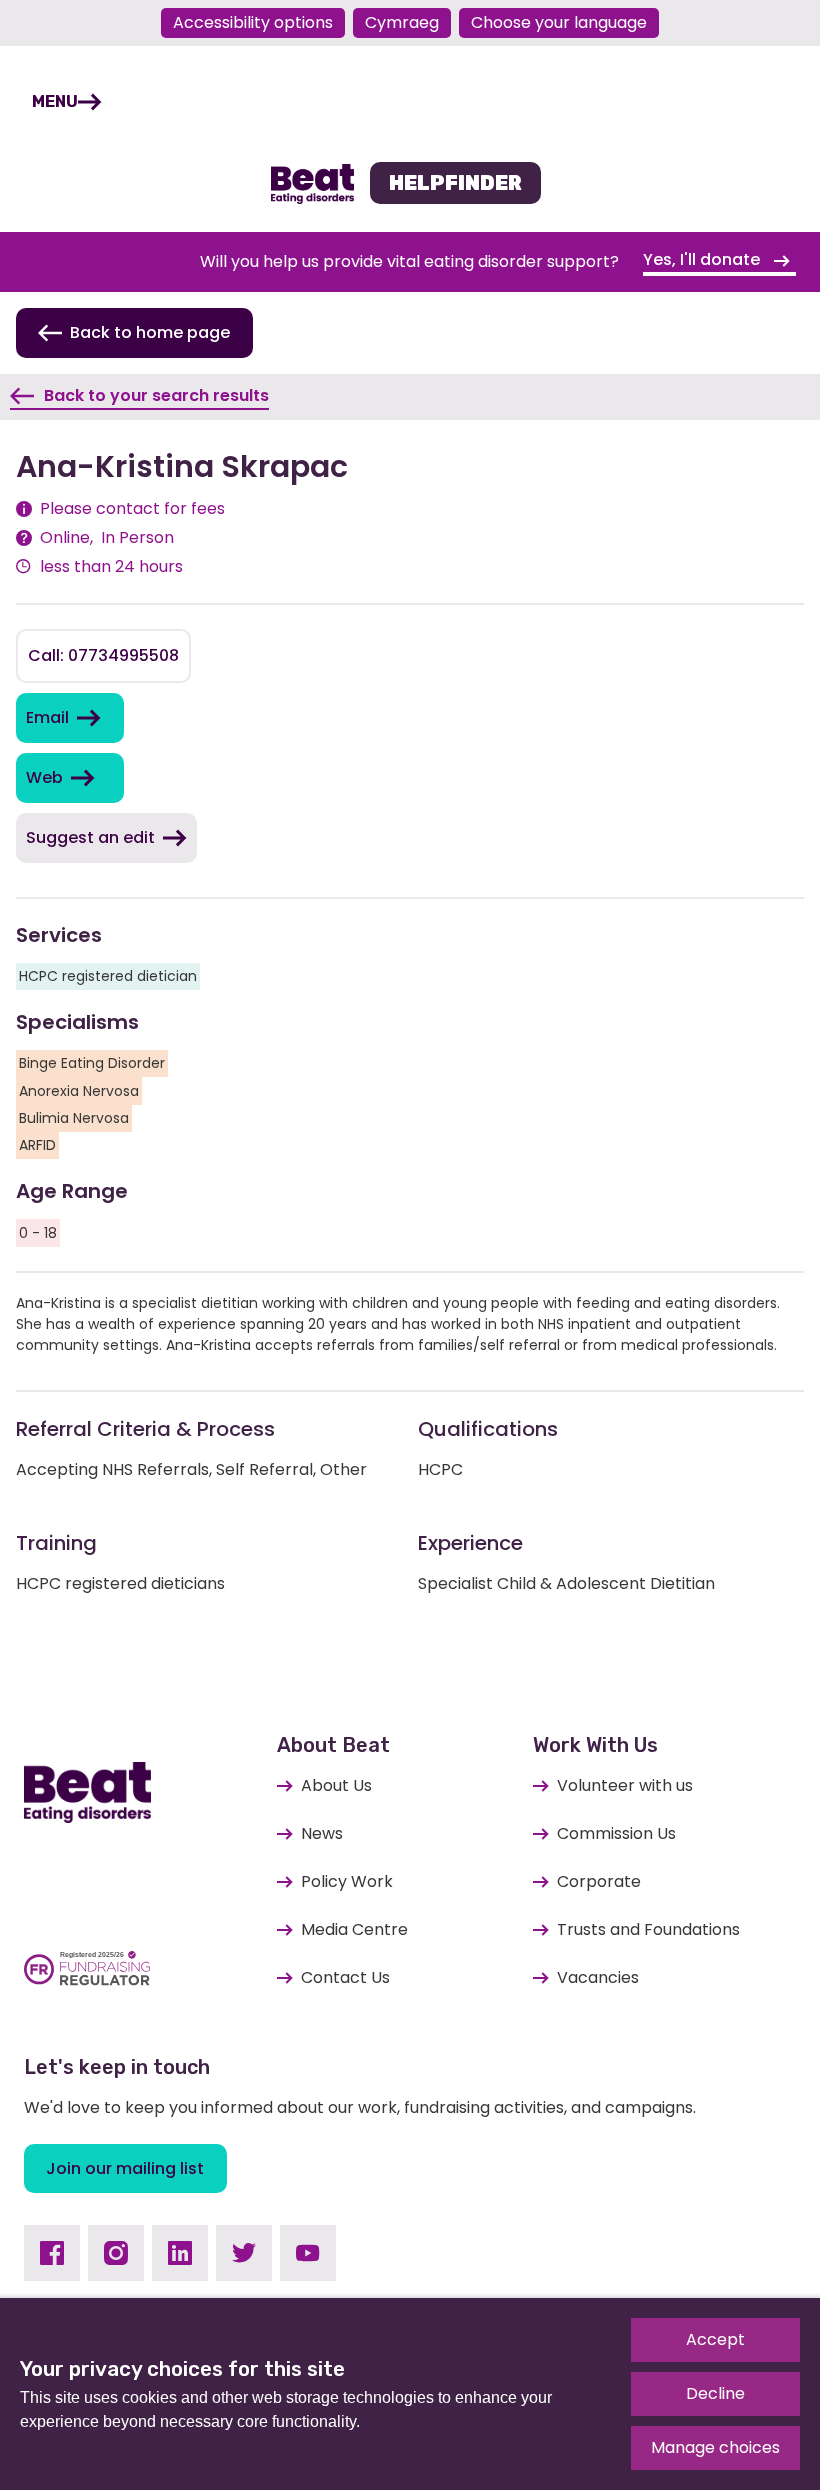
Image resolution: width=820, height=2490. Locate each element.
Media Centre (354, 1929)
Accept (715, 2339)
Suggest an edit (90, 837)
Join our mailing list (125, 2168)
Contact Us (345, 1977)
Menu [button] (55, 101)
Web (44, 777)
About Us (336, 1785)
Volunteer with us (625, 1785)
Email (47, 717)
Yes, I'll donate (703, 259)
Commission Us (616, 1833)
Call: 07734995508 (103, 655)
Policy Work (347, 1881)
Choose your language (559, 22)
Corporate (599, 1881)
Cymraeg (402, 22)
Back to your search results (156, 395)
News (322, 1833)
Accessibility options (253, 22)
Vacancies (598, 1977)
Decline (715, 2393)
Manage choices (715, 2447)
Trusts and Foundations (648, 1929)
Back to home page (150, 332)
